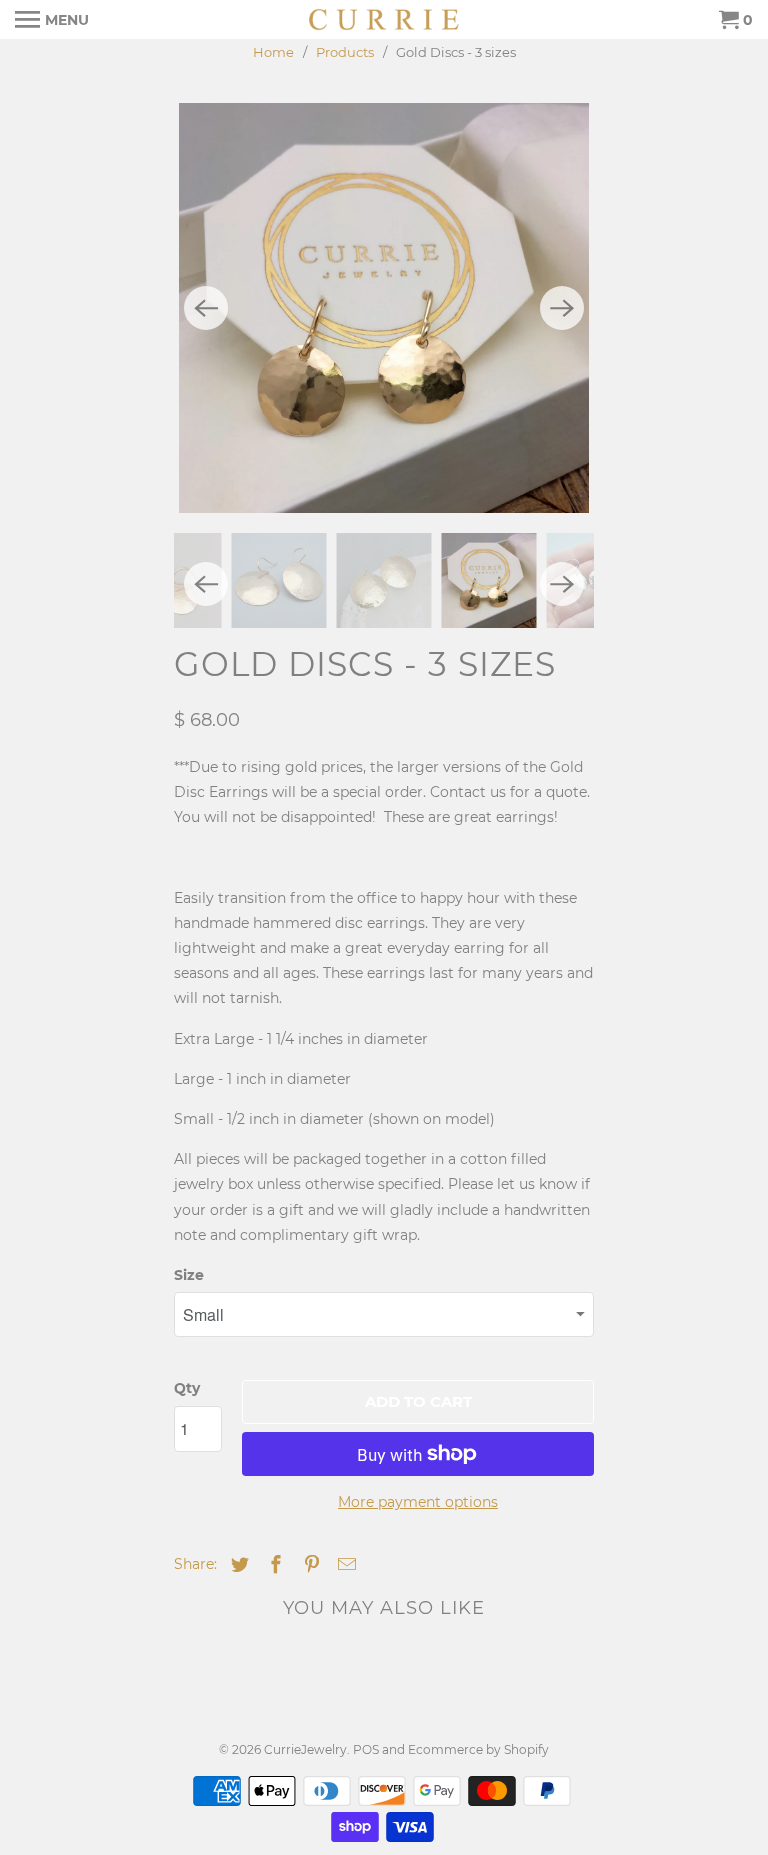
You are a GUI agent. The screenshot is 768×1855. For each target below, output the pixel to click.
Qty (187, 1388)
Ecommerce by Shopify (478, 1749)
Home (273, 52)
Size (189, 1275)
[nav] (52, 20)
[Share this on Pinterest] (309, 1565)
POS (366, 1749)
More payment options (418, 1502)
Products (345, 52)
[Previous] (206, 308)
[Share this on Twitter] (237, 1565)
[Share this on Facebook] (273, 1565)
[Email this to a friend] (344, 1565)
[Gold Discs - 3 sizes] (384, 308)
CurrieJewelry (305, 1749)
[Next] (562, 308)
